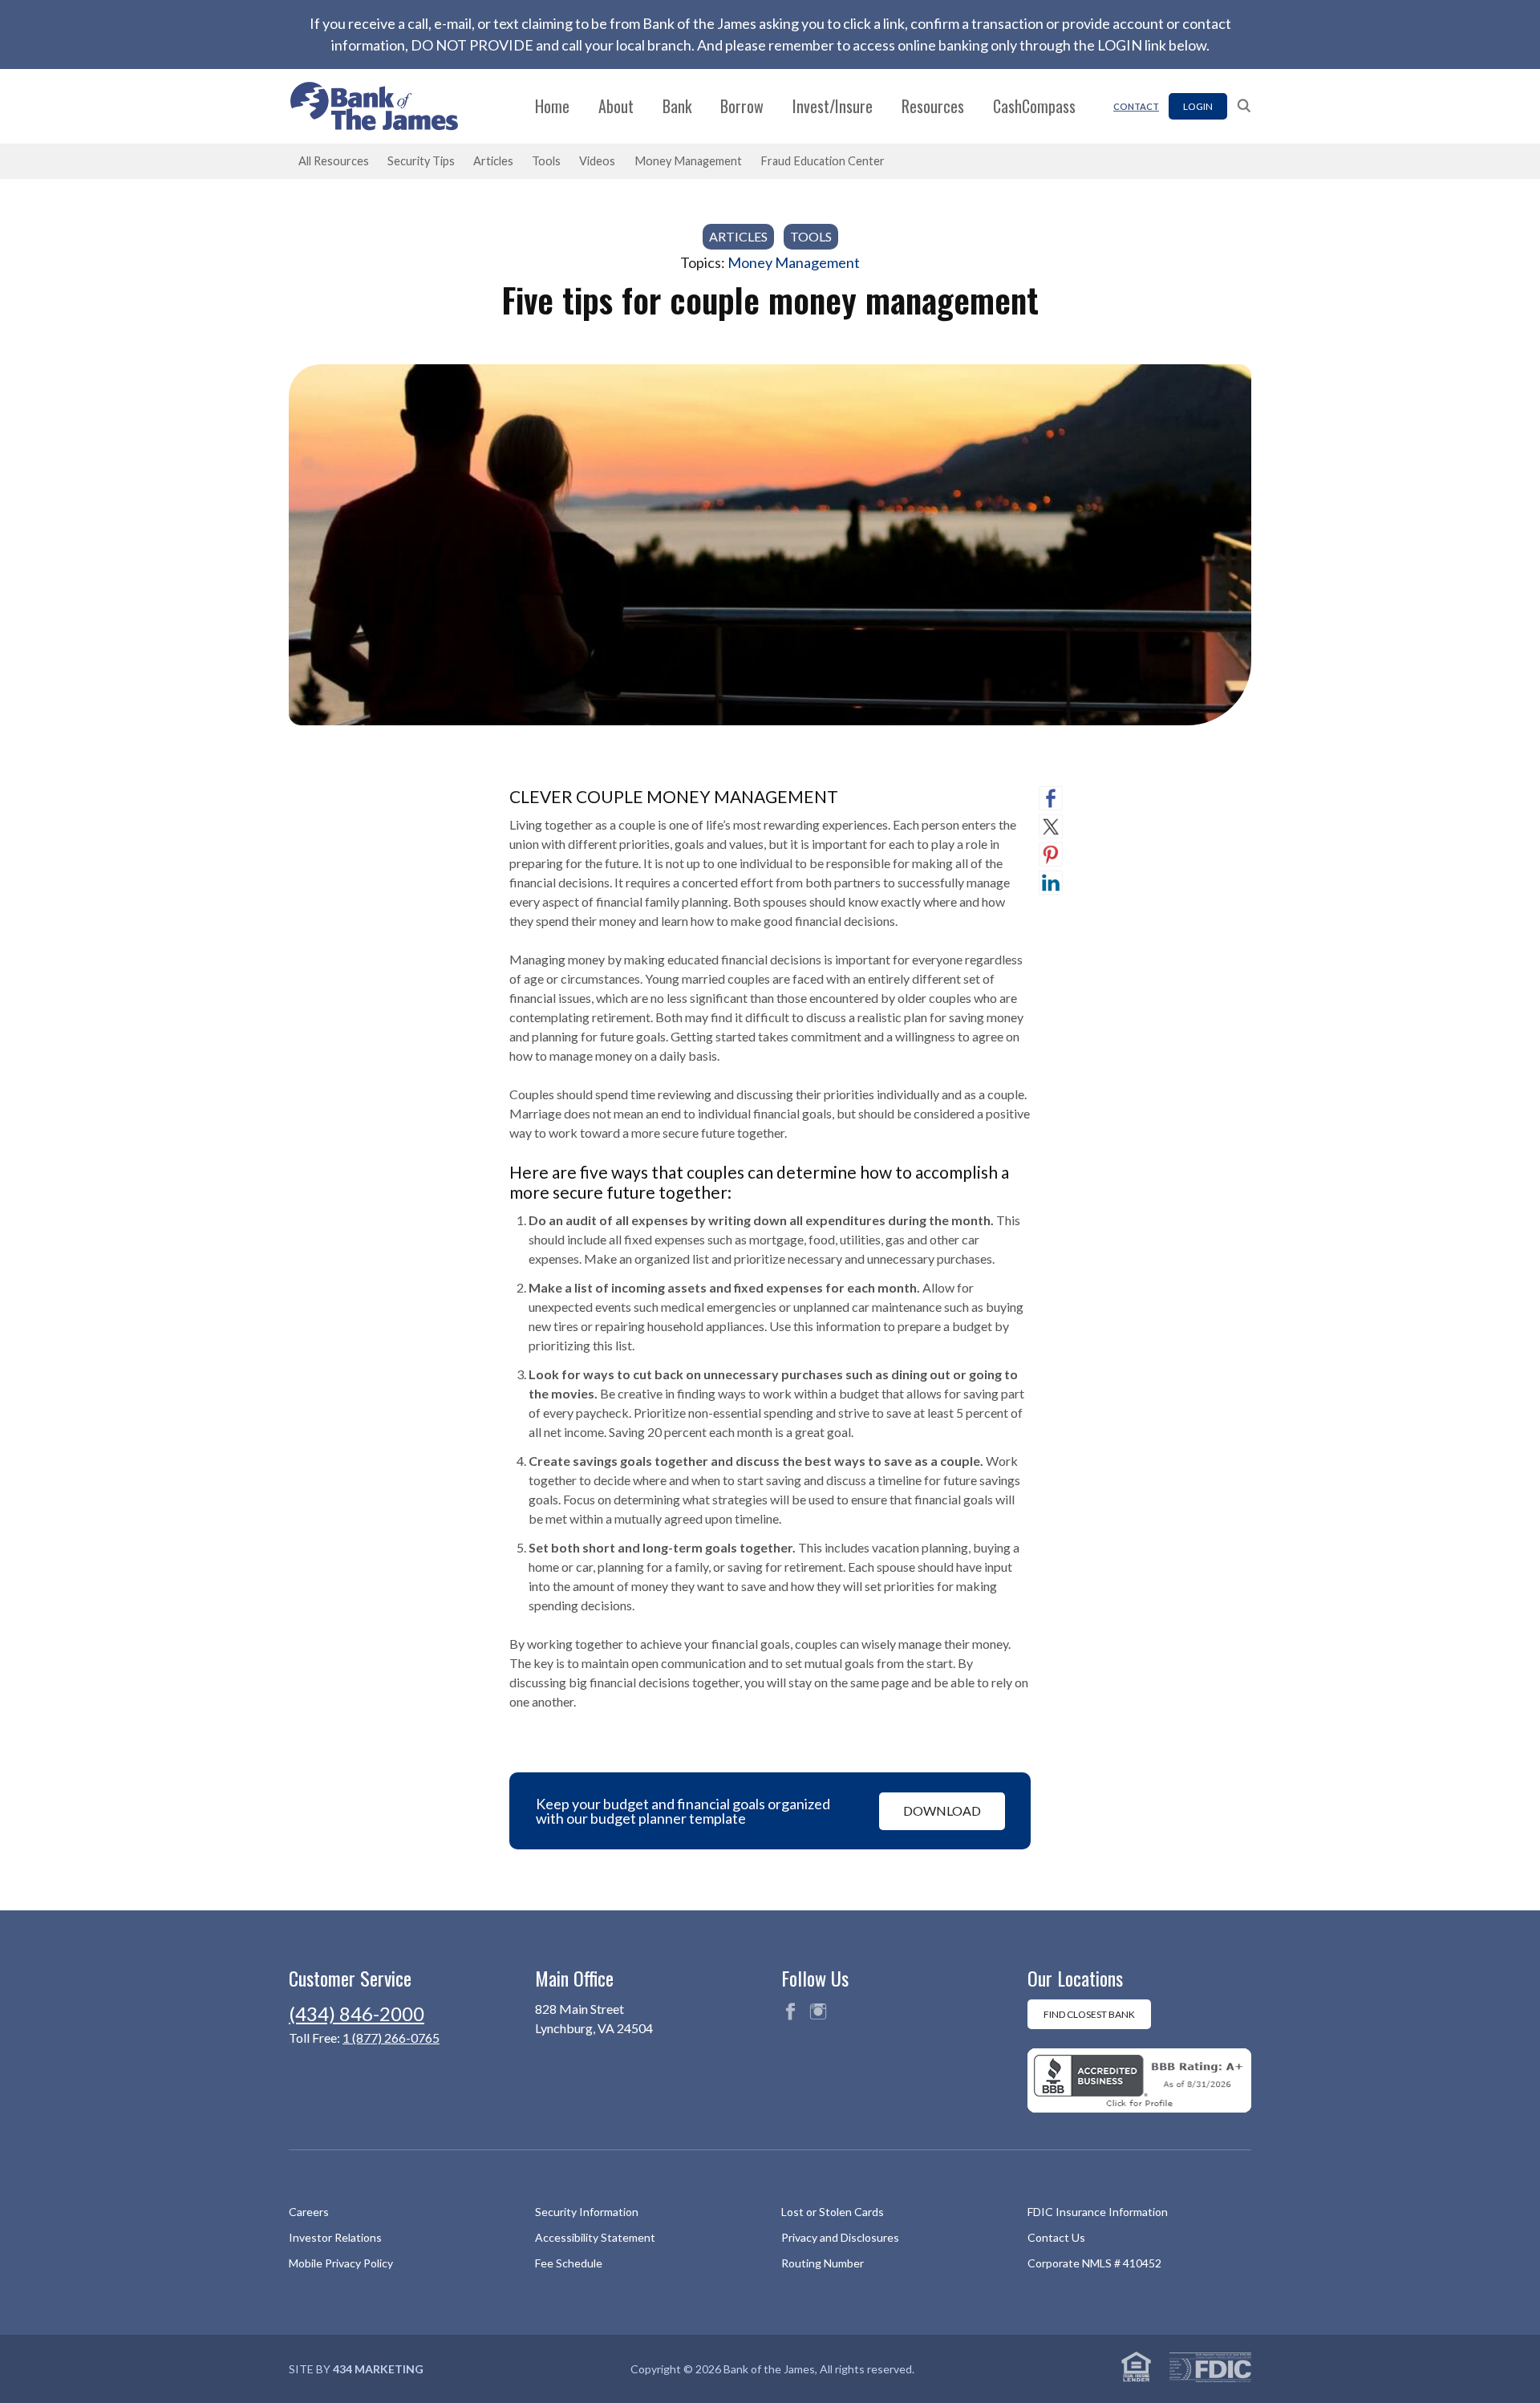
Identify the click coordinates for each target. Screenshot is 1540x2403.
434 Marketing (378, 2369)
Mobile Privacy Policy (341, 2263)
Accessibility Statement (595, 2237)
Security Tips (421, 161)
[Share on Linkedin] (1051, 883)
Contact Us (1056, 2237)
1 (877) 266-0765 (391, 2038)
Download (942, 1810)
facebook (790, 2011)
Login (1198, 106)
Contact (1136, 106)
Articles (493, 161)
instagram (818, 2011)
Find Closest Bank (1089, 2014)
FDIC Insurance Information (1098, 2212)
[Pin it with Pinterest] (1051, 854)
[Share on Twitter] (1051, 826)
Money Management (688, 161)
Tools (546, 161)
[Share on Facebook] (1051, 798)
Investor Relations (335, 2237)
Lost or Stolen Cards (833, 2212)
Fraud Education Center (823, 161)
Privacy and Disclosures (840, 2237)
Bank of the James (383, 106)
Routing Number (823, 2263)
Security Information (587, 2212)
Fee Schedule (569, 2263)
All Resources (334, 161)
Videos (597, 161)
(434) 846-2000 (357, 2013)
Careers (309, 2212)
